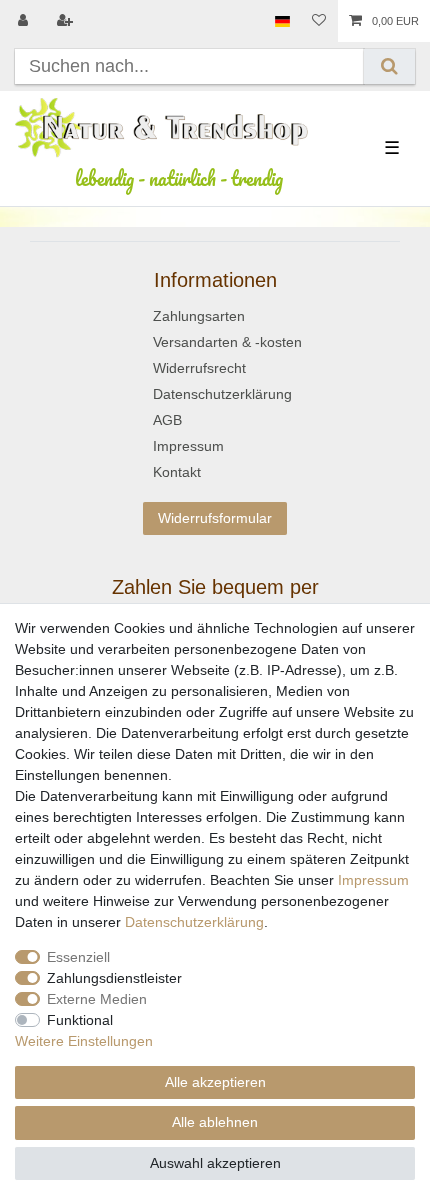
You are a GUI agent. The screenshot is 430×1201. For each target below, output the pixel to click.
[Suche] (389, 66)
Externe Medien (97, 999)
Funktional (80, 1020)
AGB (167, 420)
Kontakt (177, 472)
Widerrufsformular (215, 518)
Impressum (188, 446)
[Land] (282, 21)
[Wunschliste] (319, 21)
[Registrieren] (67, 21)
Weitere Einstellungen (84, 1041)
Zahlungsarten (199, 316)
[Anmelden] (25, 21)
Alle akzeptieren (215, 1082)
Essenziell (78, 957)
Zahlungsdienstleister (114, 978)
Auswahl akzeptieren (215, 1163)
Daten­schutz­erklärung (194, 922)
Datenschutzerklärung (222, 394)
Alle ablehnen (215, 1122)
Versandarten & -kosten (227, 342)
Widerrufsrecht (199, 368)
